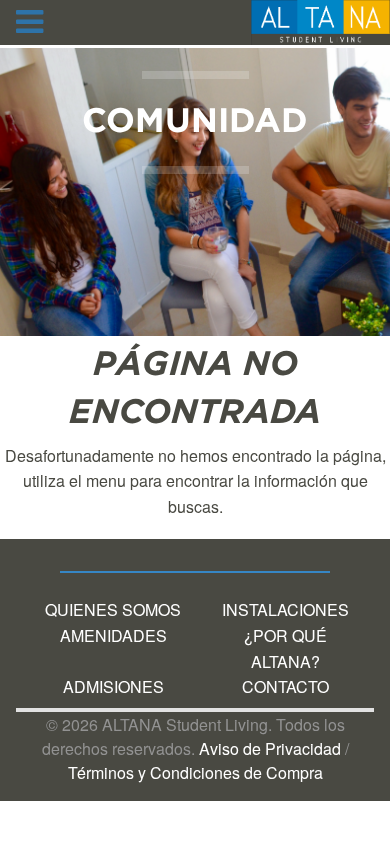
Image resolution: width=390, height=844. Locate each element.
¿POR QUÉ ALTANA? (285, 648)
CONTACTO (285, 686)
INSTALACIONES (285, 609)
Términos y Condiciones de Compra (195, 772)
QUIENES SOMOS (113, 609)
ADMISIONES (113, 686)
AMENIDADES (113, 635)
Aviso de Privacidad (270, 748)
